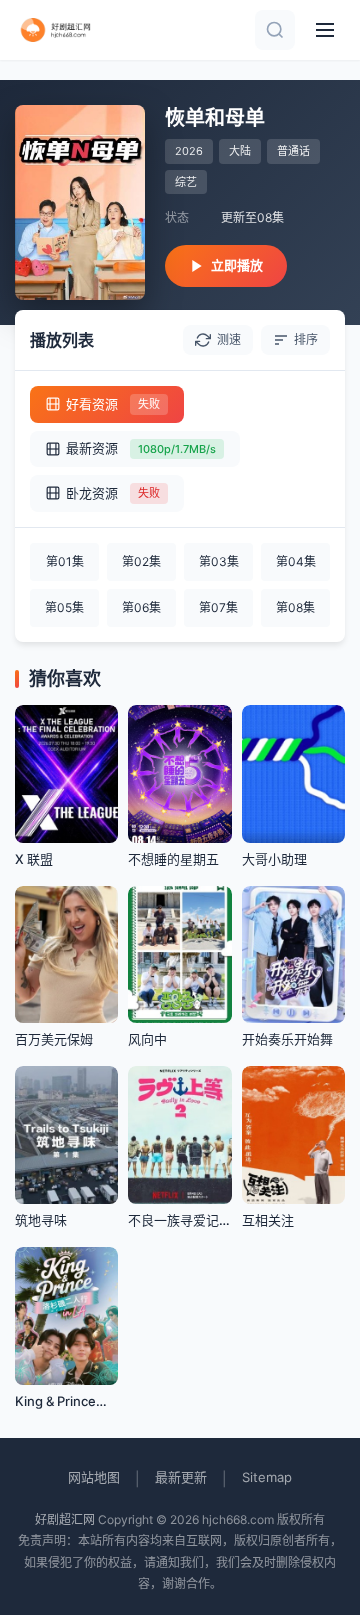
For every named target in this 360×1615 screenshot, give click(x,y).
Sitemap (267, 1477)
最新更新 (181, 1477)
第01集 (65, 561)
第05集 (64, 607)
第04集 (296, 561)
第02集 (141, 561)
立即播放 (237, 265)
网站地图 (94, 1477)
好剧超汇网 (65, 1519)
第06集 (141, 607)
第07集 (218, 607)
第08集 (295, 607)
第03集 (219, 561)
